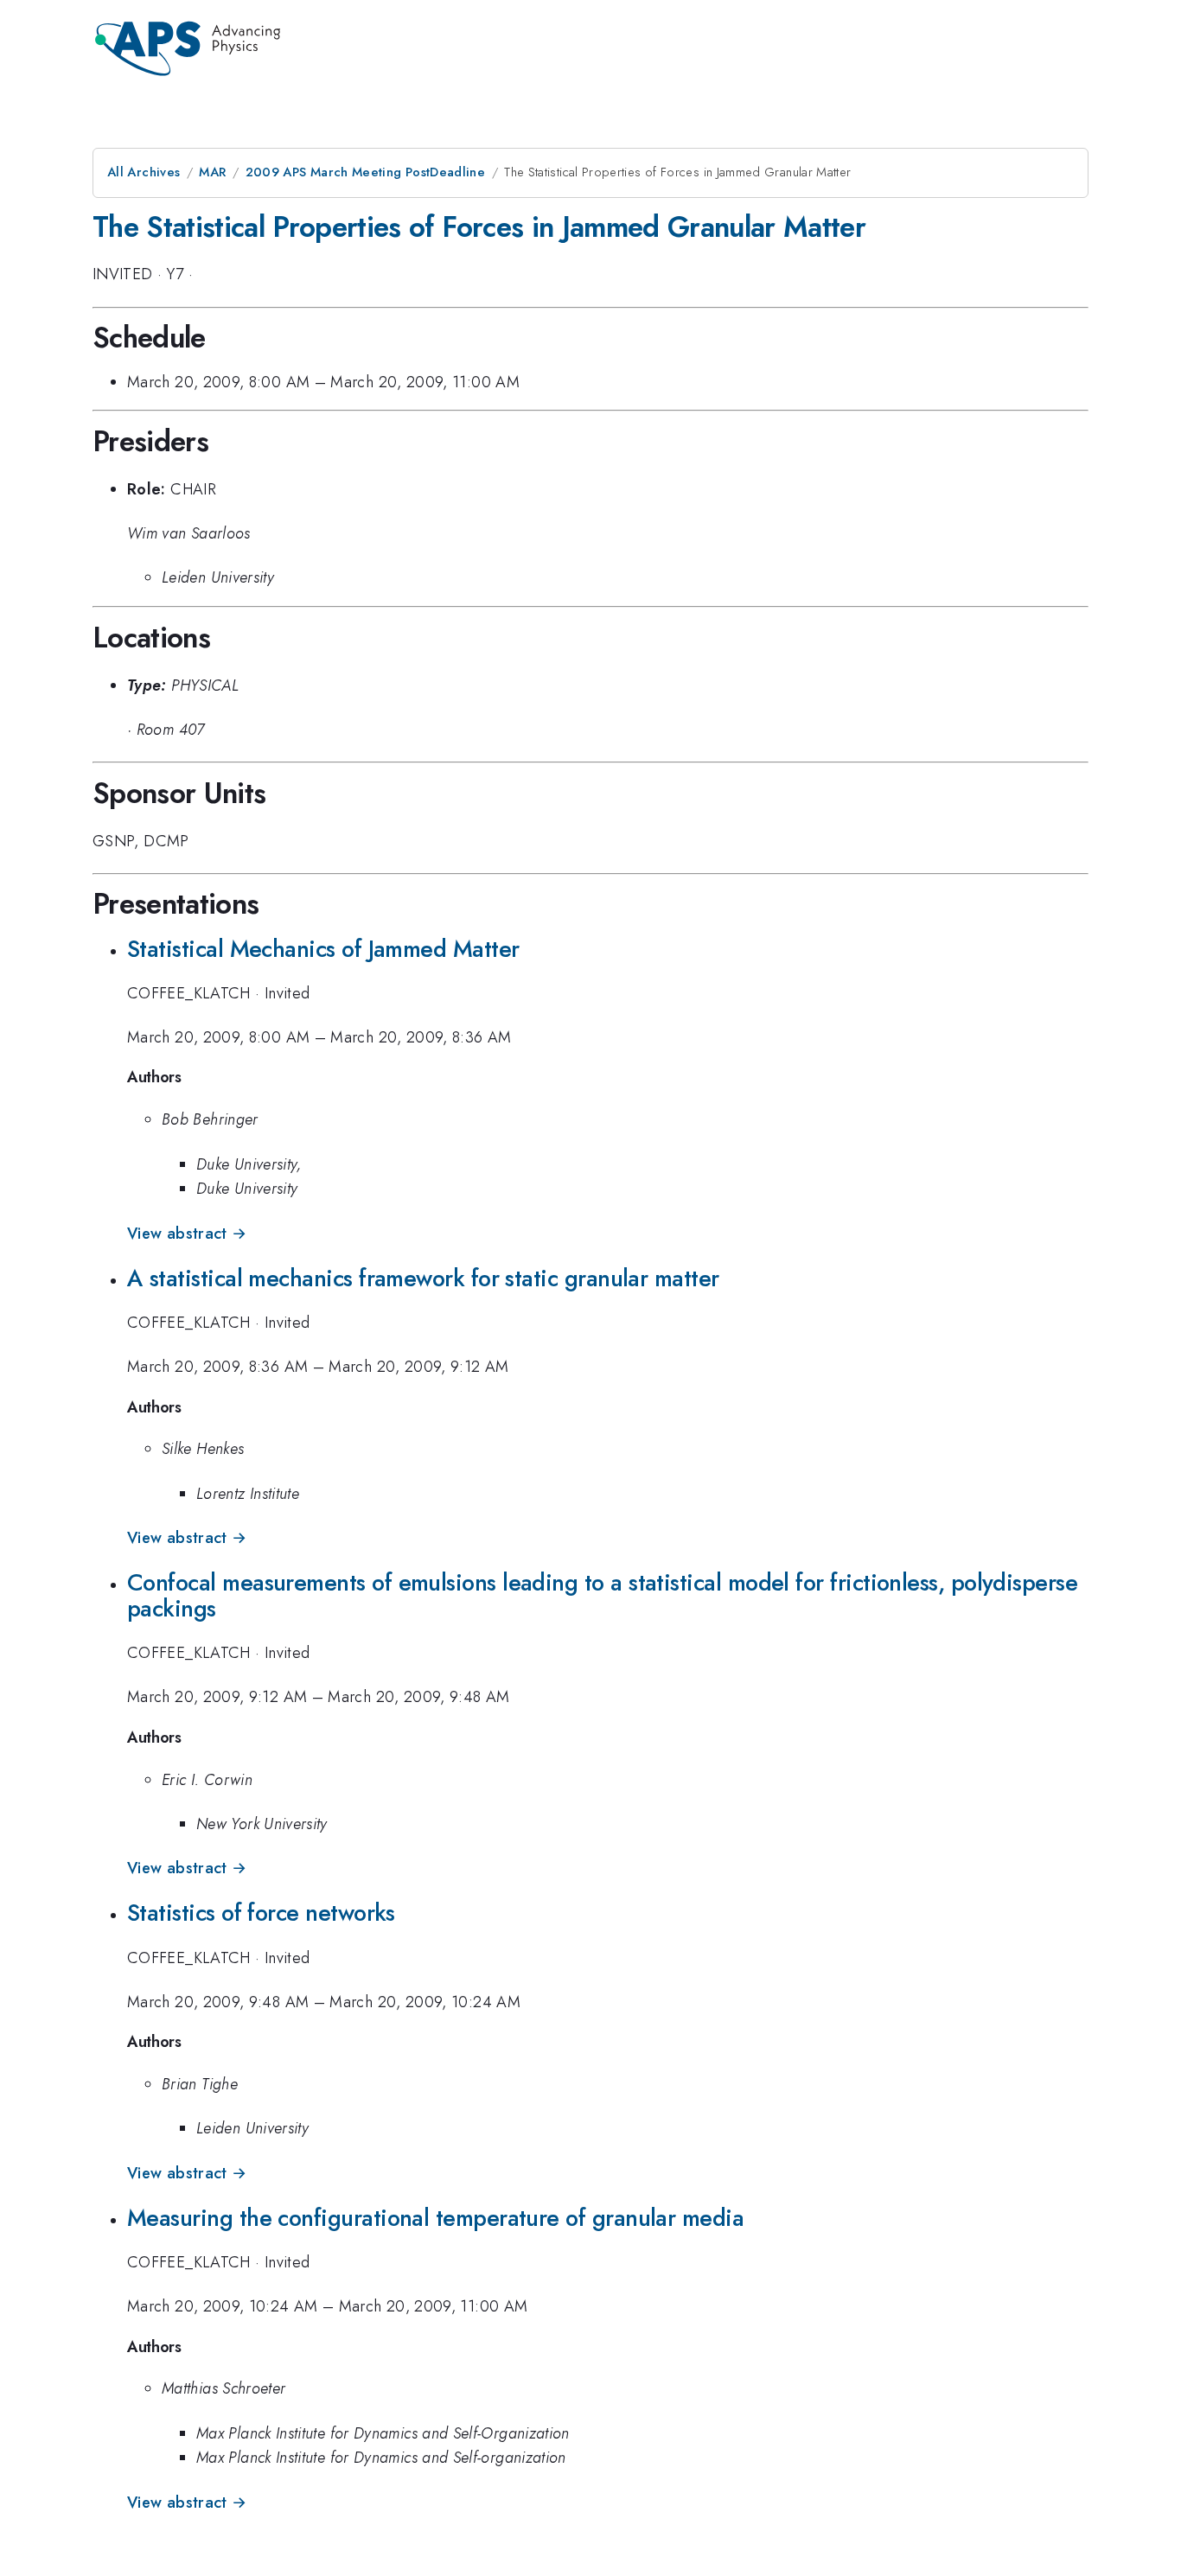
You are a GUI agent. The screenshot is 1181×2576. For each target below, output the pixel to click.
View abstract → (187, 1234)
